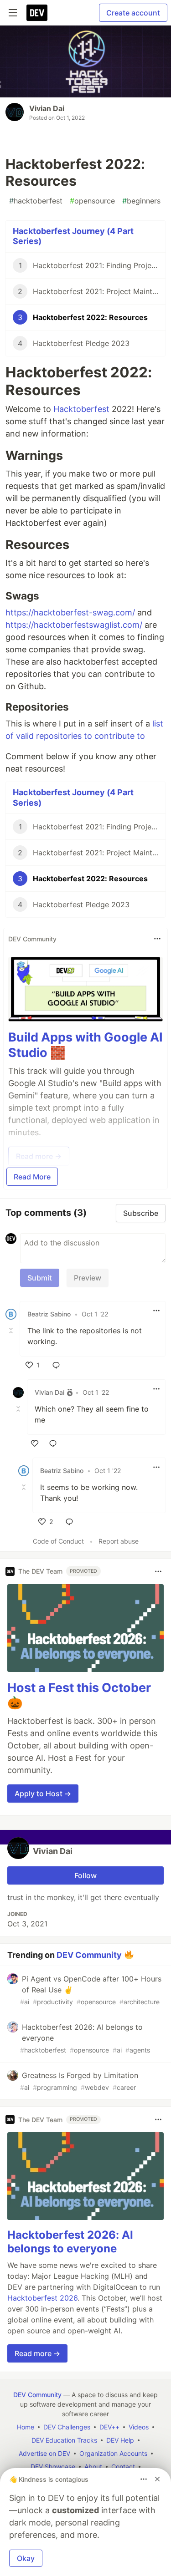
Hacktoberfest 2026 (42, 2298)
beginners (141, 201)
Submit (40, 1278)
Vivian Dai (47, 108)
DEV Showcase (53, 2467)
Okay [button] (26, 2558)
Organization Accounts (113, 2453)
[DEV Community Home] (37, 13)
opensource (92, 201)
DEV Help (120, 2440)
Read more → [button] (37, 2353)
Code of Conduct (58, 1541)
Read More (32, 1177)
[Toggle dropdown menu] (157, 939)
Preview (88, 1278)
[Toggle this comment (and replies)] (12, 1331)
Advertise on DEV (44, 2453)
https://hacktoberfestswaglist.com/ (74, 625)
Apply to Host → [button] (43, 1794)
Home (26, 2427)
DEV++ (109, 2427)
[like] (35, 1443)
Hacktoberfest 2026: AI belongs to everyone (70, 2242)
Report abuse (119, 1541)
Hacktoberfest (81, 409)
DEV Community (89, 1955)
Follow (85, 1875)
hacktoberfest (36, 201)
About (93, 2467)
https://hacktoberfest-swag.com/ (70, 612)
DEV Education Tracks (64, 2440)
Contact (123, 2467)
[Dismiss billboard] (157, 2479)
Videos (139, 2427)
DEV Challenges (67, 2427)
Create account (133, 13)
